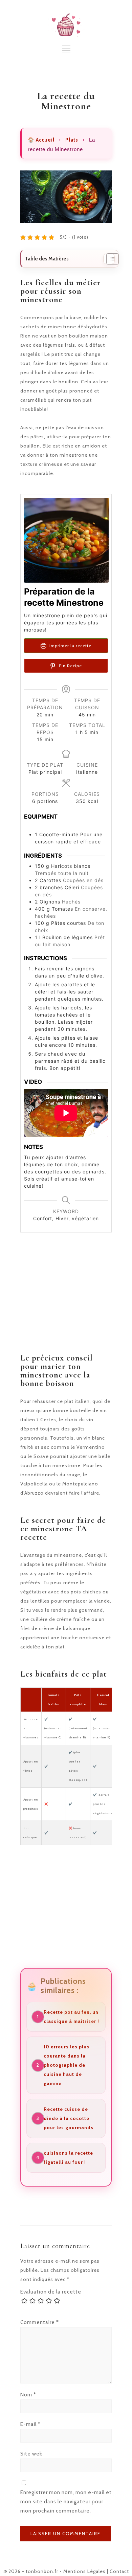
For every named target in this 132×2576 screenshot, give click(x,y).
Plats (72, 140)
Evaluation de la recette (51, 2292)
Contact (119, 2571)
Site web (32, 2454)
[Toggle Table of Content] (109, 259)
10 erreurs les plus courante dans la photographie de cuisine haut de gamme (67, 2065)
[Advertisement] (66, 1301)
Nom (28, 2395)
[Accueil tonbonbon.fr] (66, 25)
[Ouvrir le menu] (66, 52)
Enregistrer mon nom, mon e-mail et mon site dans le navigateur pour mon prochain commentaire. (66, 2502)
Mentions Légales (84, 2571)
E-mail (30, 2424)
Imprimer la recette (70, 646)
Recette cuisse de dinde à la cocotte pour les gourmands (69, 2118)
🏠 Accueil (41, 140)
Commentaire (40, 2322)
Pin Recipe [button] (70, 666)
